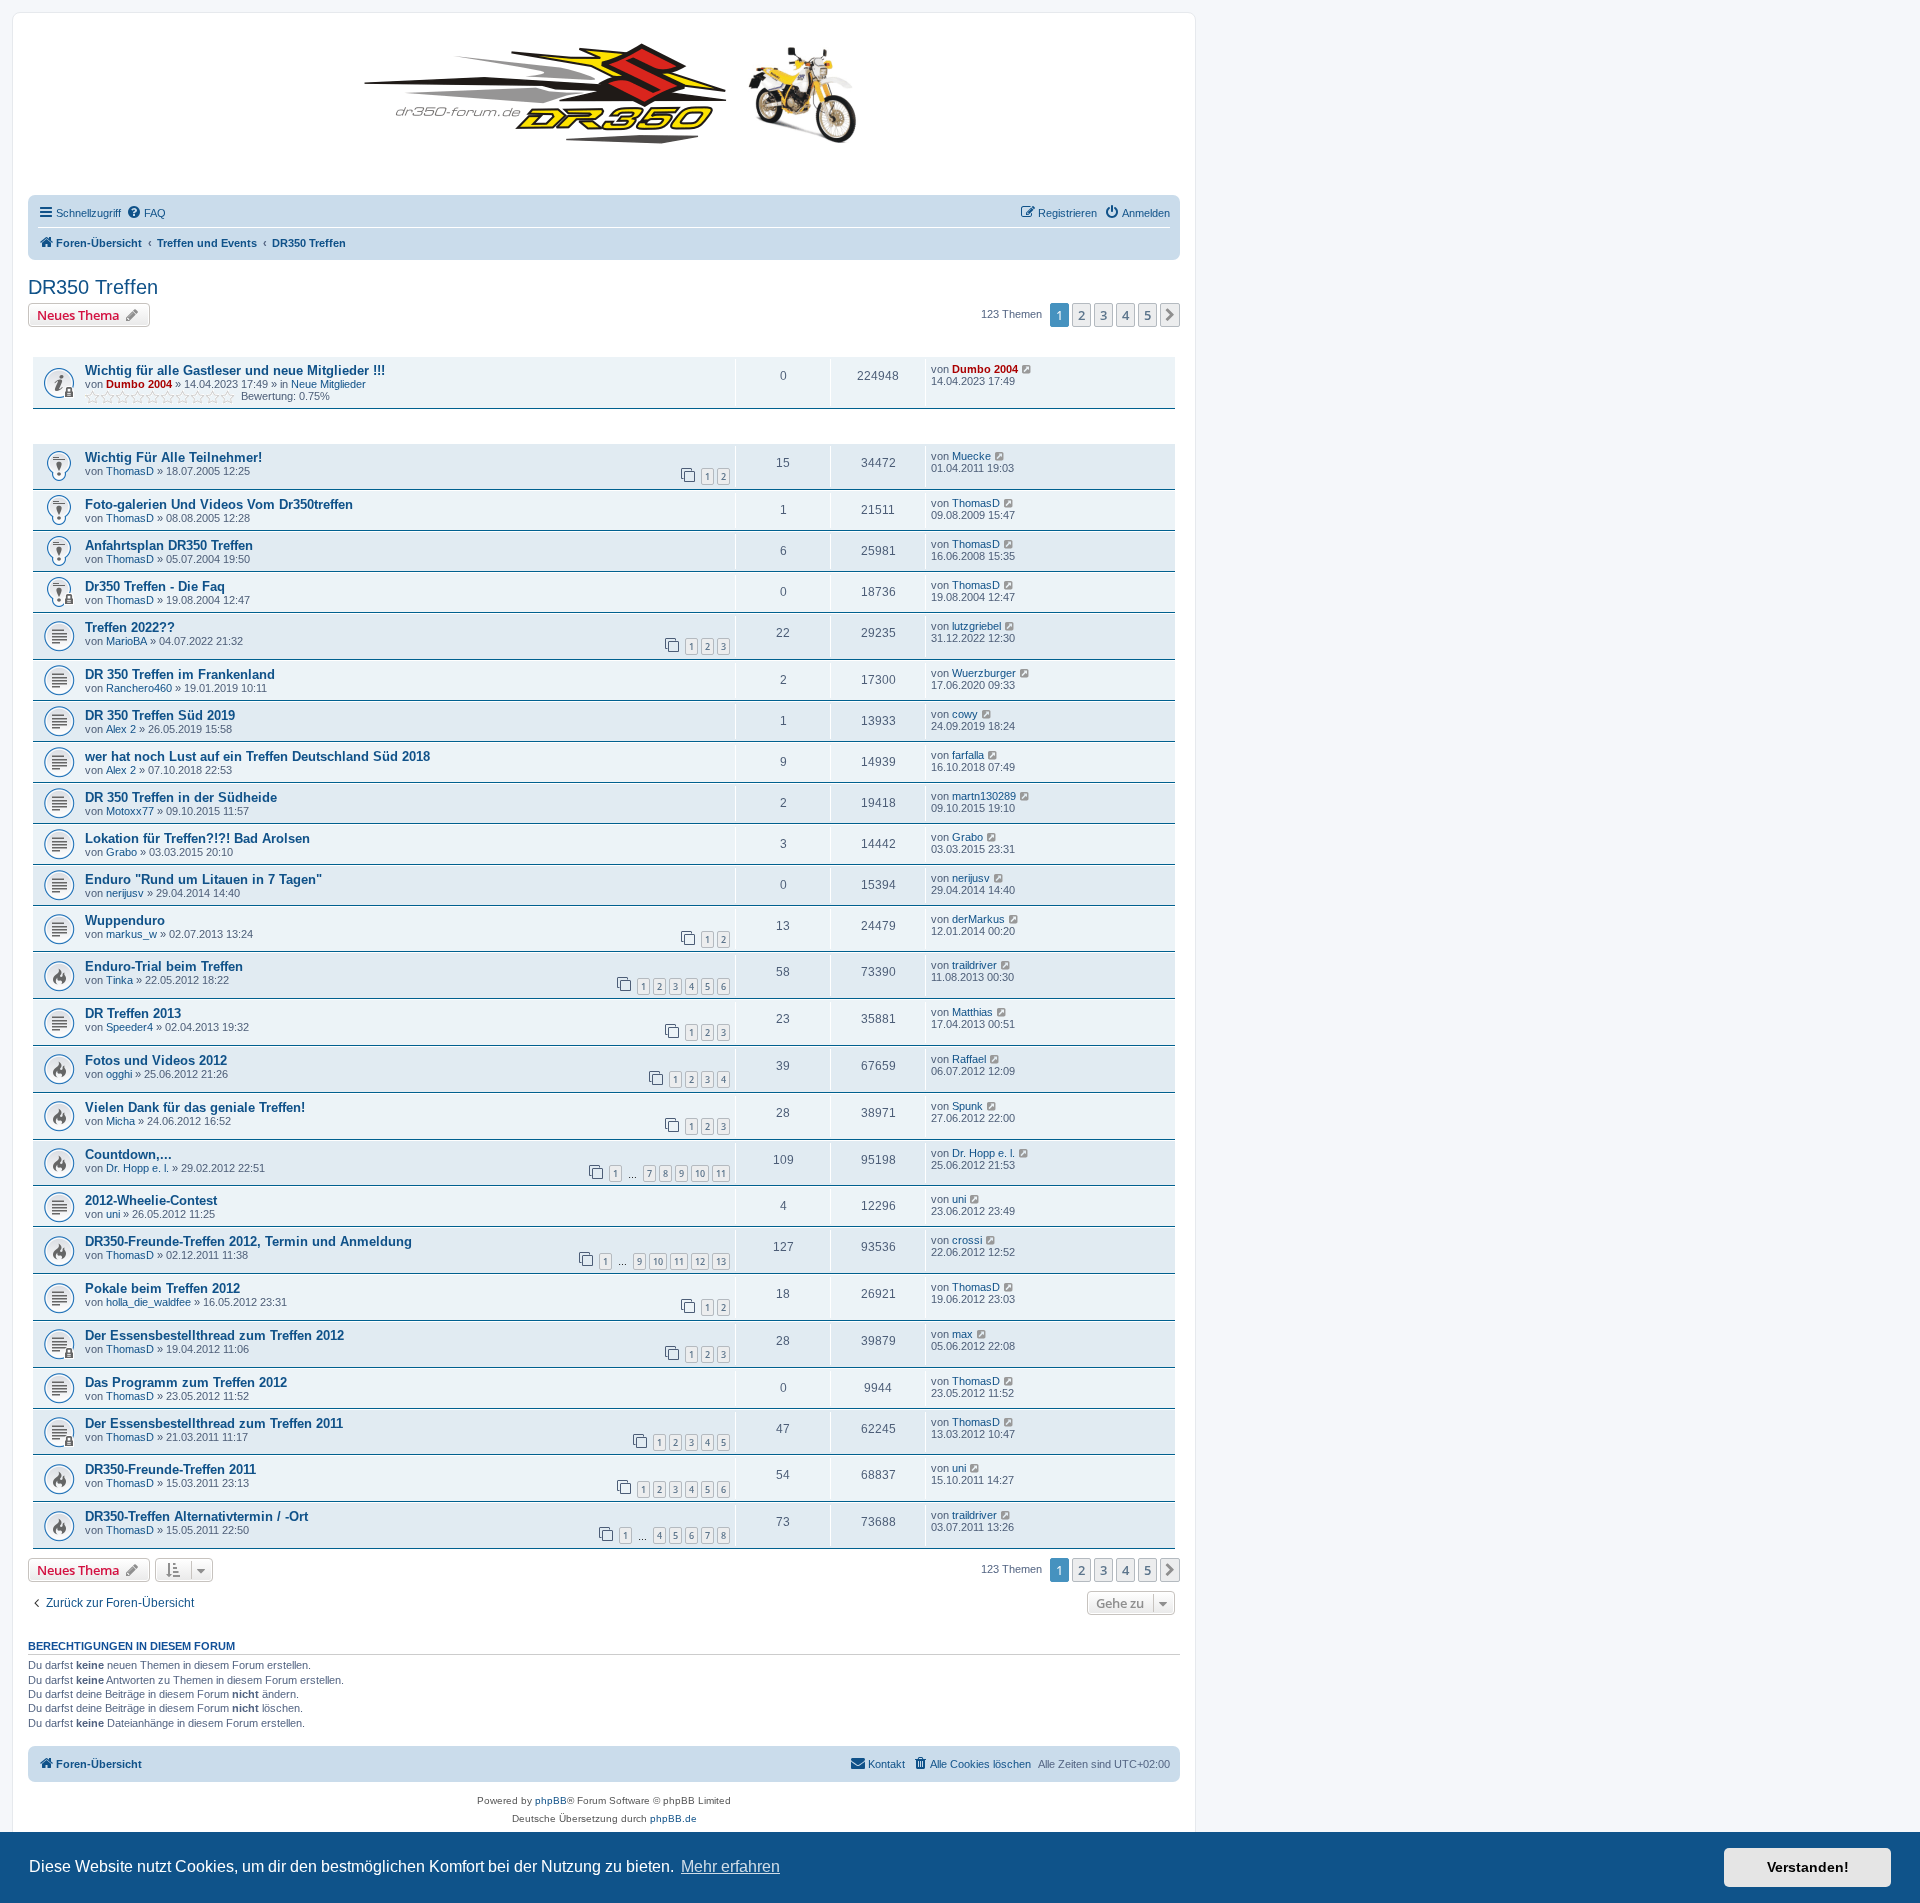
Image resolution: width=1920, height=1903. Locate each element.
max (962, 1334)
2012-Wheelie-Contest (151, 1200)
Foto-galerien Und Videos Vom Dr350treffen (219, 504)
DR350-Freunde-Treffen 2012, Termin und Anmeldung (248, 1241)
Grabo (121, 852)
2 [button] (1081, 315)
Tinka (119, 980)
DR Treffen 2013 (133, 1013)
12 (700, 1261)
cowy (965, 714)
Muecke (971, 456)
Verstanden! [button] (1808, 1867)
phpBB (551, 1800)
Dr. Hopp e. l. (137, 1168)
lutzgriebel (976, 626)
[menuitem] (146, 213)
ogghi (119, 1074)
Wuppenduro (125, 920)
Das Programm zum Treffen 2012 (186, 1382)
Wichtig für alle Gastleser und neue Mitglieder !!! (235, 370)
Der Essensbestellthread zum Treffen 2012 (214, 1335)
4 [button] (1125, 315)
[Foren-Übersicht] (615, 89)
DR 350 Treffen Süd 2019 (160, 715)
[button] (1170, 315)
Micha (120, 1121)
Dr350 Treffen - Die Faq (155, 586)
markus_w (131, 934)
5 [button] (1147, 315)
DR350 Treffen (93, 287)
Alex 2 (121, 729)
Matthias (972, 1012)
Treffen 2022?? (130, 627)
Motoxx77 (130, 811)
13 (721, 1261)
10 (700, 1173)
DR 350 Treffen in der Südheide (181, 797)
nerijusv (125, 893)
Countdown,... (128, 1154)
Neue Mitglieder (328, 384)
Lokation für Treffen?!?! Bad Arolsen (197, 838)
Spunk (967, 1106)
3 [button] (1103, 315)
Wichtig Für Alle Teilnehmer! (173, 457)
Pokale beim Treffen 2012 (162, 1288)
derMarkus (978, 919)
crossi (967, 1240)
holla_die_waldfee (148, 1302)
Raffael (969, 1059)
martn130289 (984, 796)
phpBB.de (673, 1818)
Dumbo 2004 (139, 384)
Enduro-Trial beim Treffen (164, 966)
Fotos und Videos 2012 (156, 1060)
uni (113, 1214)
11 (721, 1173)
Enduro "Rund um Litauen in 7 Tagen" (203, 879)
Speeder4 (129, 1027)
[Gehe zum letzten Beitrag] (1027, 369)
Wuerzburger (984, 673)
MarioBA (126, 641)
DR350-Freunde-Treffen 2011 (170, 1469)
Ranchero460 (139, 688)
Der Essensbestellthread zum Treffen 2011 (214, 1423)
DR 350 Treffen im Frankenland (180, 674)
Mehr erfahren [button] (730, 1866)
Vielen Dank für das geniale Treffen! (195, 1107)
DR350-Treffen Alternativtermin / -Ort (196, 1516)
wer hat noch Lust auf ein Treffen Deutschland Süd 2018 (257, 756)
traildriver (974, 965)
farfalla (968, 755)
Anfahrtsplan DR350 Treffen (169, 545)
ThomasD (130, 471)
